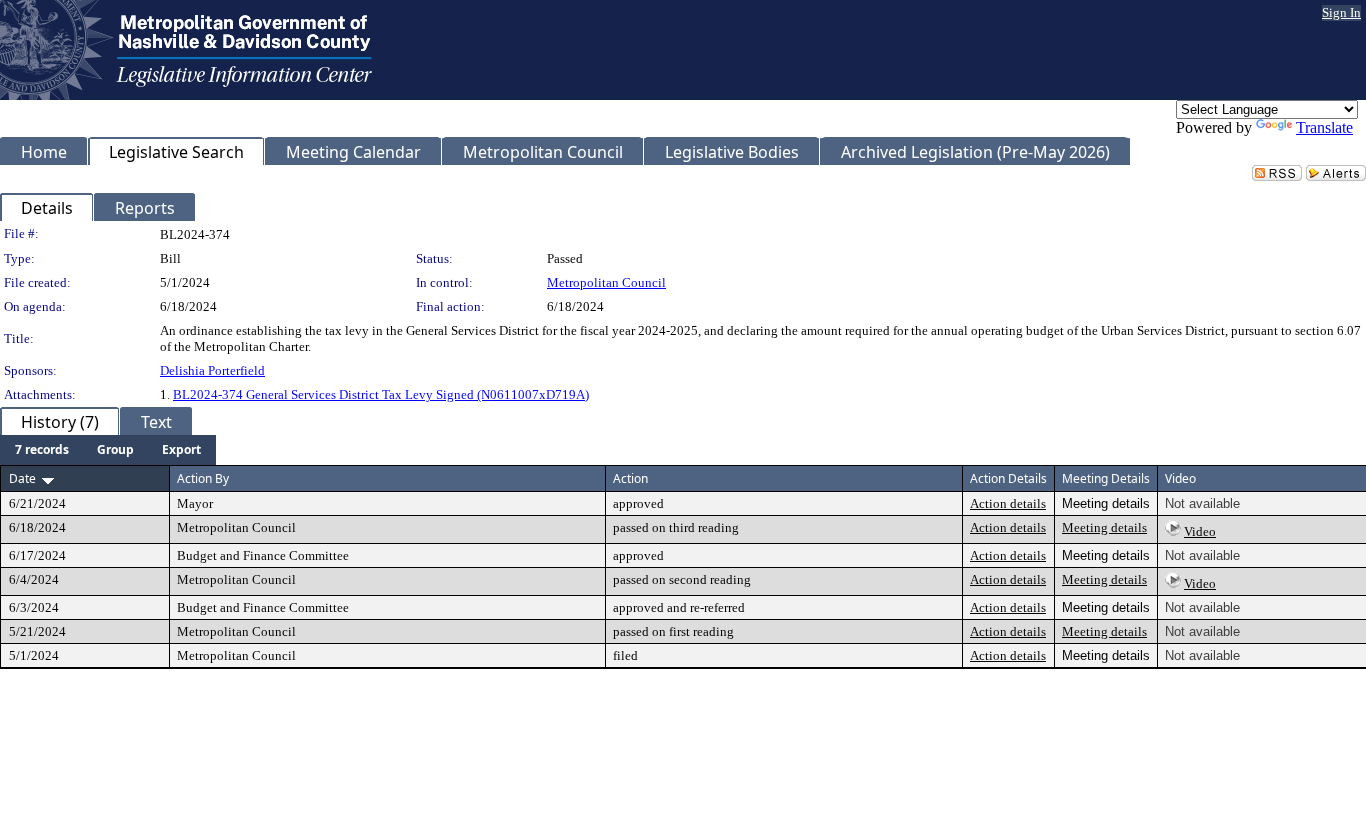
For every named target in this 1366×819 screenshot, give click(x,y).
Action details (1008, 503)
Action (630, 478)
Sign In (1341, 12)
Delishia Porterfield (212, 370)
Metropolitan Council (606, 282)
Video (1200, 531)
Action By (203, 478)
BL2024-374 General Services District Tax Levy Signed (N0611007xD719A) (381, 394)
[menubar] (108, 450)
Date (22, 478)
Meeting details (1104, 527)
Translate (1324, 127)
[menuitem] (42, 450)
